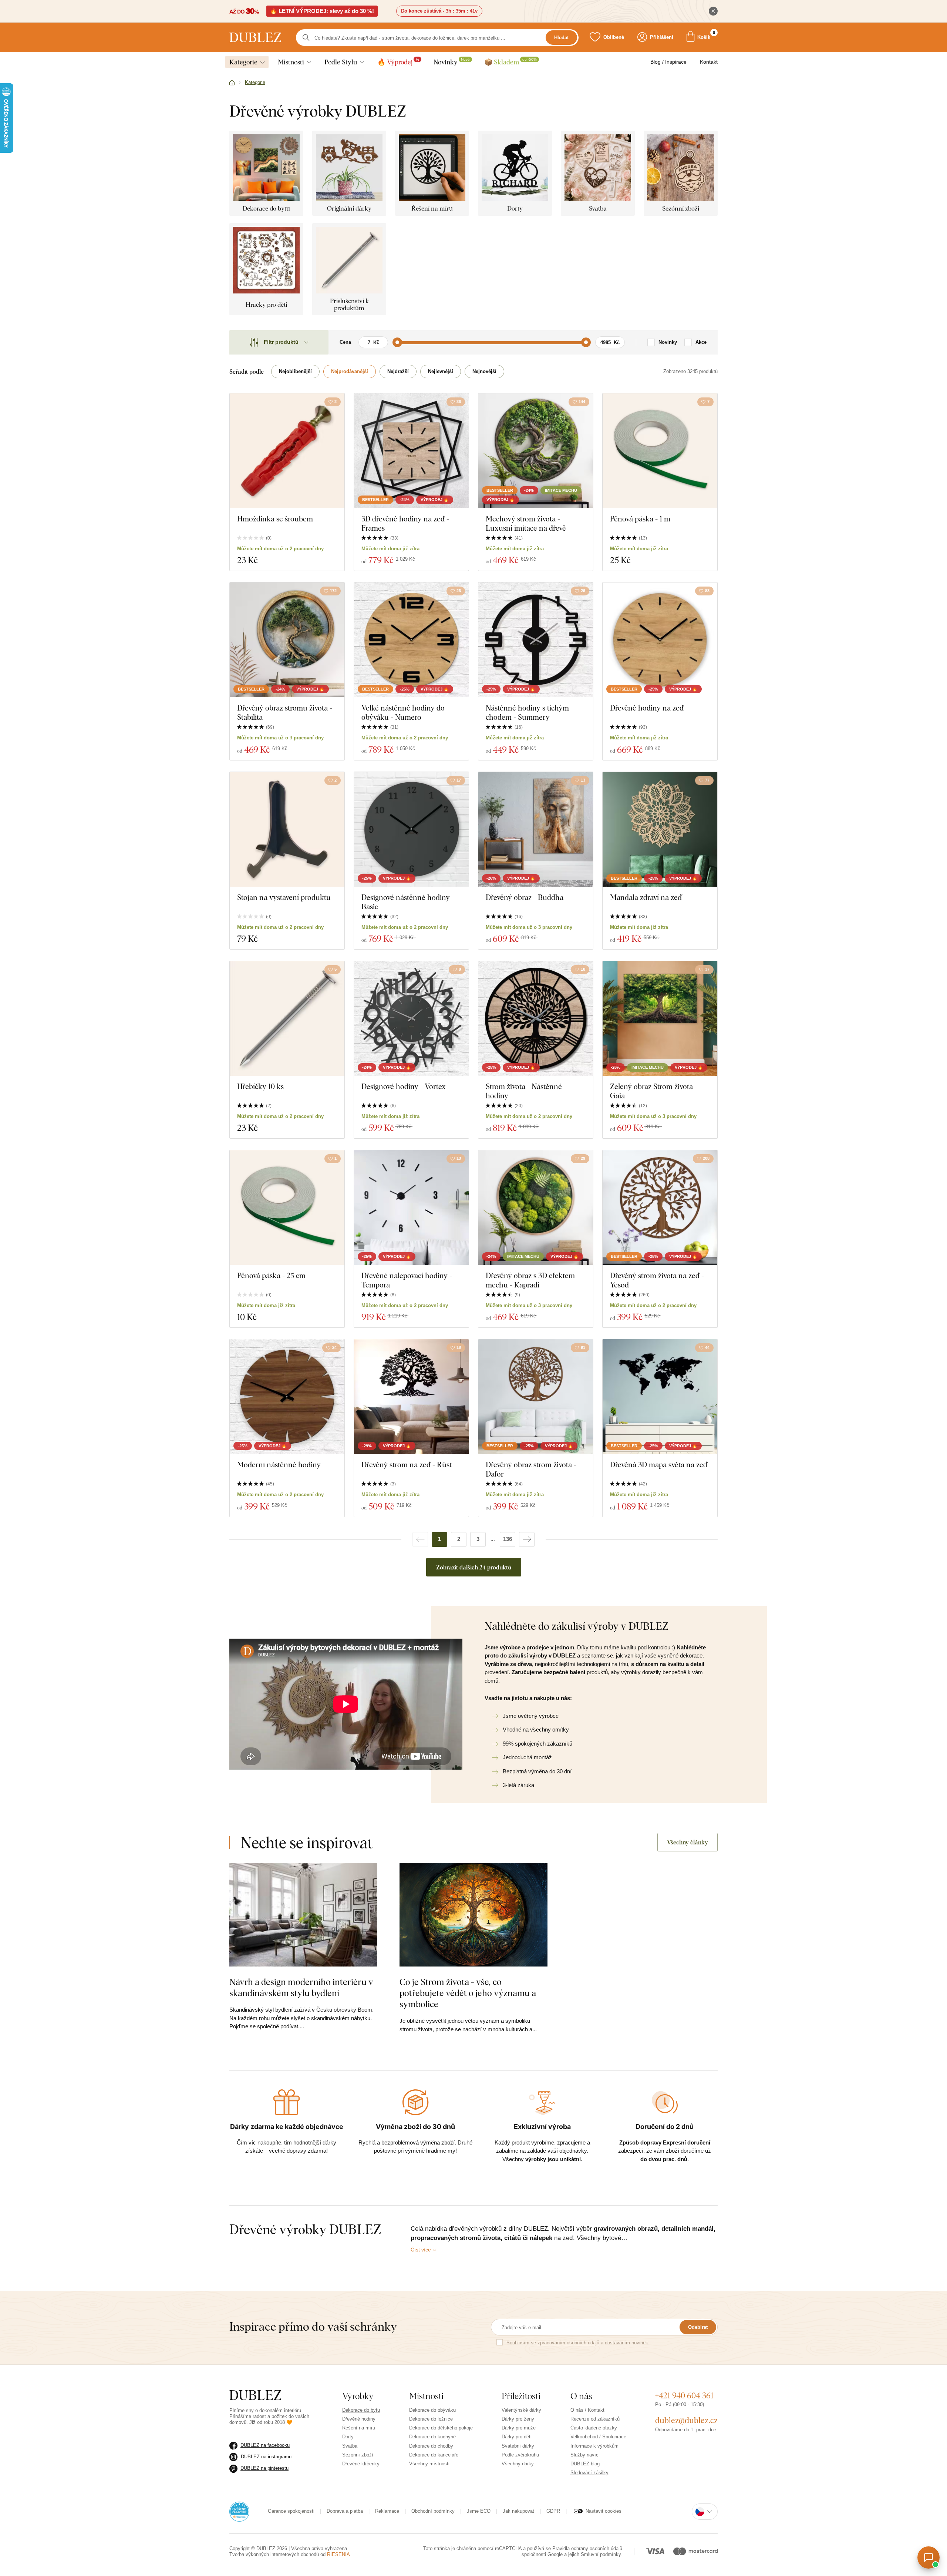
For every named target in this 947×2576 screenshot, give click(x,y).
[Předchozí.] (420, 1539)
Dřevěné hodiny (359, 2419)
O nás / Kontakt (587, 2410)
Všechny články (687, 1842)
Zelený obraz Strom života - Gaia (654, 1091)
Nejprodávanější (350, 371)
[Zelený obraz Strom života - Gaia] (660, 1018)
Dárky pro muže (519, 2428)
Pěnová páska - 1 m (640, 519)
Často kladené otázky (594, 2428)
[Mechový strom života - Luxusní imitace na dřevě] (536, 451)
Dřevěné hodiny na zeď (647, 708)
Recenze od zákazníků (595, 2419)
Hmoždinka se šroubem (275, 519)
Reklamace (387, 2511)
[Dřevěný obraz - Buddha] (536, 829)
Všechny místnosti (429, 2464)
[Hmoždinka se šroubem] (287, 451)
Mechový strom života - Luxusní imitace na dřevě (526, 523)
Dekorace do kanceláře (434, 2455)
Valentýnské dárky (521, 2410)
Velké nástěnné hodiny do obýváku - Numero (403, 712)
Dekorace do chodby (431, 2446)
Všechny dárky (518, 2464)
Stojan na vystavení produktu (284, 897)
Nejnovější (484, 371)
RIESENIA (338, 2554)
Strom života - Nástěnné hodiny (524, 1091)
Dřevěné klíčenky (361, 2464)
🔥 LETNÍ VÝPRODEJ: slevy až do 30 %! (322, 11)
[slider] (397, 342)
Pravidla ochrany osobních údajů (587, 2548)
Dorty (348, 2437)
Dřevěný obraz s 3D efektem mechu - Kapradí (530, 1280)
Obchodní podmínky (433, 2511)
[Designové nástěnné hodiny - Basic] (411, 829)
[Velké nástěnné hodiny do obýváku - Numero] (411, 640)
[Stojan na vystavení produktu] (287, 829)
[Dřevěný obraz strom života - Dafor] (536, 1397)
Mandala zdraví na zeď (646, 897)
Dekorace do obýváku (432, 2410)
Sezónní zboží (358, 2455)
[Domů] (232, 83)
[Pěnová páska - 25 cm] (287, 1208)
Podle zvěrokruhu (520, 2455)
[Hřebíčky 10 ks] (287, 1018)
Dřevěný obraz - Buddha (525, 897)
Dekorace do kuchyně (432, 2437)
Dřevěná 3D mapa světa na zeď (659, 1465)
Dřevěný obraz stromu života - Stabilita (285, 712)
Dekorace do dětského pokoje (441, 2428)
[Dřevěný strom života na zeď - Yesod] (660, 1208)
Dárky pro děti (517, 2437)
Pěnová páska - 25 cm (271, 1275)
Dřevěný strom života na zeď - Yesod (657, 1280)
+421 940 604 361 (684, 2395)
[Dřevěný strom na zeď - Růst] (411, 1397)
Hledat (561, 38)
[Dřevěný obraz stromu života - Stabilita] (287, 640)
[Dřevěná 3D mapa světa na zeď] (660, 1397)
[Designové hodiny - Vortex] (411, 1018)
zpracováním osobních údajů (568, 2343)
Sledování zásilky (589, 2473)
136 (508, 1539)
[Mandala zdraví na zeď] (660, 829)
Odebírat (698, 2327)
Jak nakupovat (518, 2511)
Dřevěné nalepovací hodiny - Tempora (407, 1280)
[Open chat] (929, 2557)
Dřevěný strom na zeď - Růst (407, 1465)
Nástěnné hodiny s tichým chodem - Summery (527, 712)
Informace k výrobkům (594, 2446)
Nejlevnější (441, 371)
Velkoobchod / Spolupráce (598, 2437)
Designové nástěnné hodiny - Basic (408, 902)
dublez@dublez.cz (686, 2420)
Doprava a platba (345, 2511)
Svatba (350, 2446)
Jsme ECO (479, 2511)
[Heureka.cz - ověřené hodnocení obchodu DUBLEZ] (239, 2511)
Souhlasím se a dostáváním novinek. (578, 2343)
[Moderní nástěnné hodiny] (287, 1397)
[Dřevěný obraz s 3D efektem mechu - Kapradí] (536, 1208)
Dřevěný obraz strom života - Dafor (531, 1469)
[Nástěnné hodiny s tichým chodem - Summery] (536, 640)
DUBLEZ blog (585, 2464)
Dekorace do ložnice (431, 2419)
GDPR (553, 2511)
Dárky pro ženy (518, 2419)
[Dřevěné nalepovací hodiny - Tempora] (411, 1208)
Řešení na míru (359, 2428)
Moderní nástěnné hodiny (279, 1465)
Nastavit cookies (604, 2511)
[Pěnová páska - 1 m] (660, 451)
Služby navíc (584, 2455)
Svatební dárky (518, 2446)
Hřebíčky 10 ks (260, 1086)
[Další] (527, 1539)
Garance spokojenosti (291, 2511)
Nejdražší (398, 371)
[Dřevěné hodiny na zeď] (660, 640)
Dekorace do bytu (361, 2410)
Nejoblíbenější (295, 371)
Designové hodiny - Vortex (404, 1086)
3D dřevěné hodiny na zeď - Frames (405, 523)
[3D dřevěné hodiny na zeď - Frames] (411, 451)
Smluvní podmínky (601, 2554)
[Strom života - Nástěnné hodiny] (536, 1018)
